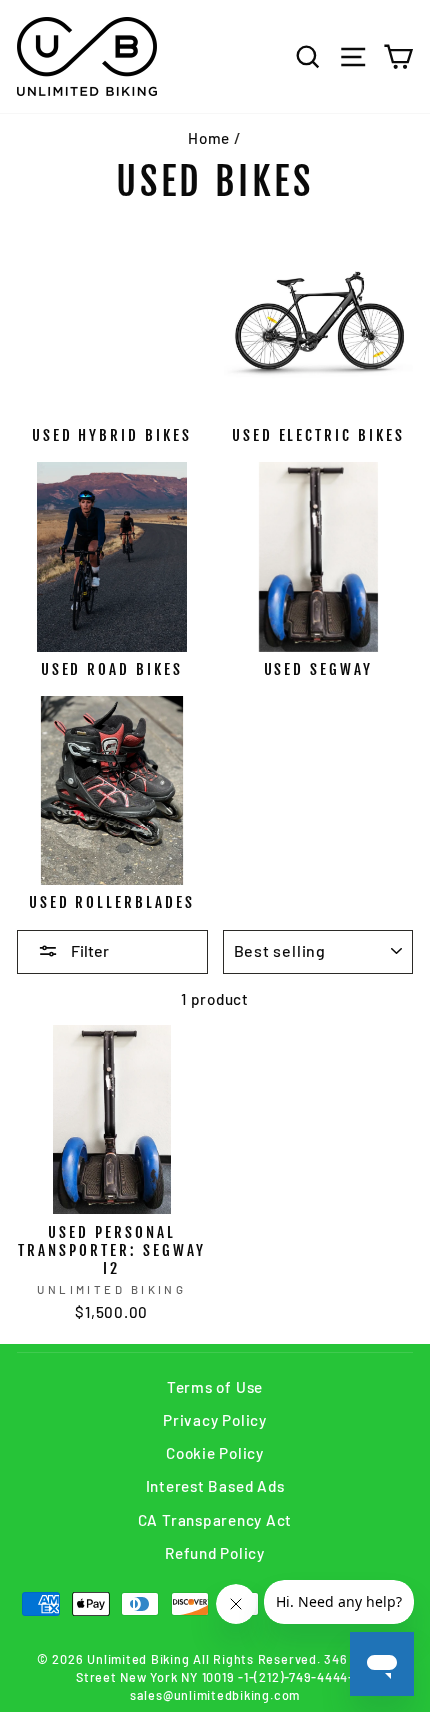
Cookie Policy (215, 1453)
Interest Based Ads (215, 1486)
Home (209, 138)
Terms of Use (215, 1387)
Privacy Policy (215, 1420)
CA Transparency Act (215, 1520)
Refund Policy (215, 1553)
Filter (88, 950)
